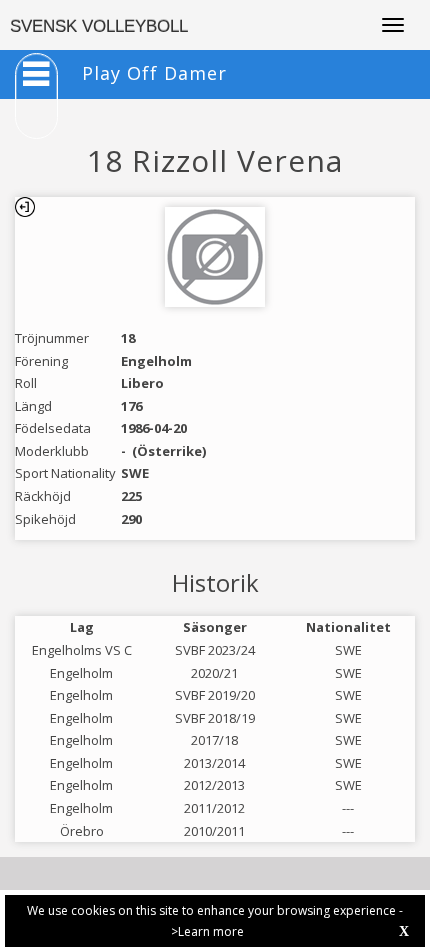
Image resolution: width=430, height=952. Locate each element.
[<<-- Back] (25, 207)
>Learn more (207, 931)
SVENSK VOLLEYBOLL (99, 26)
